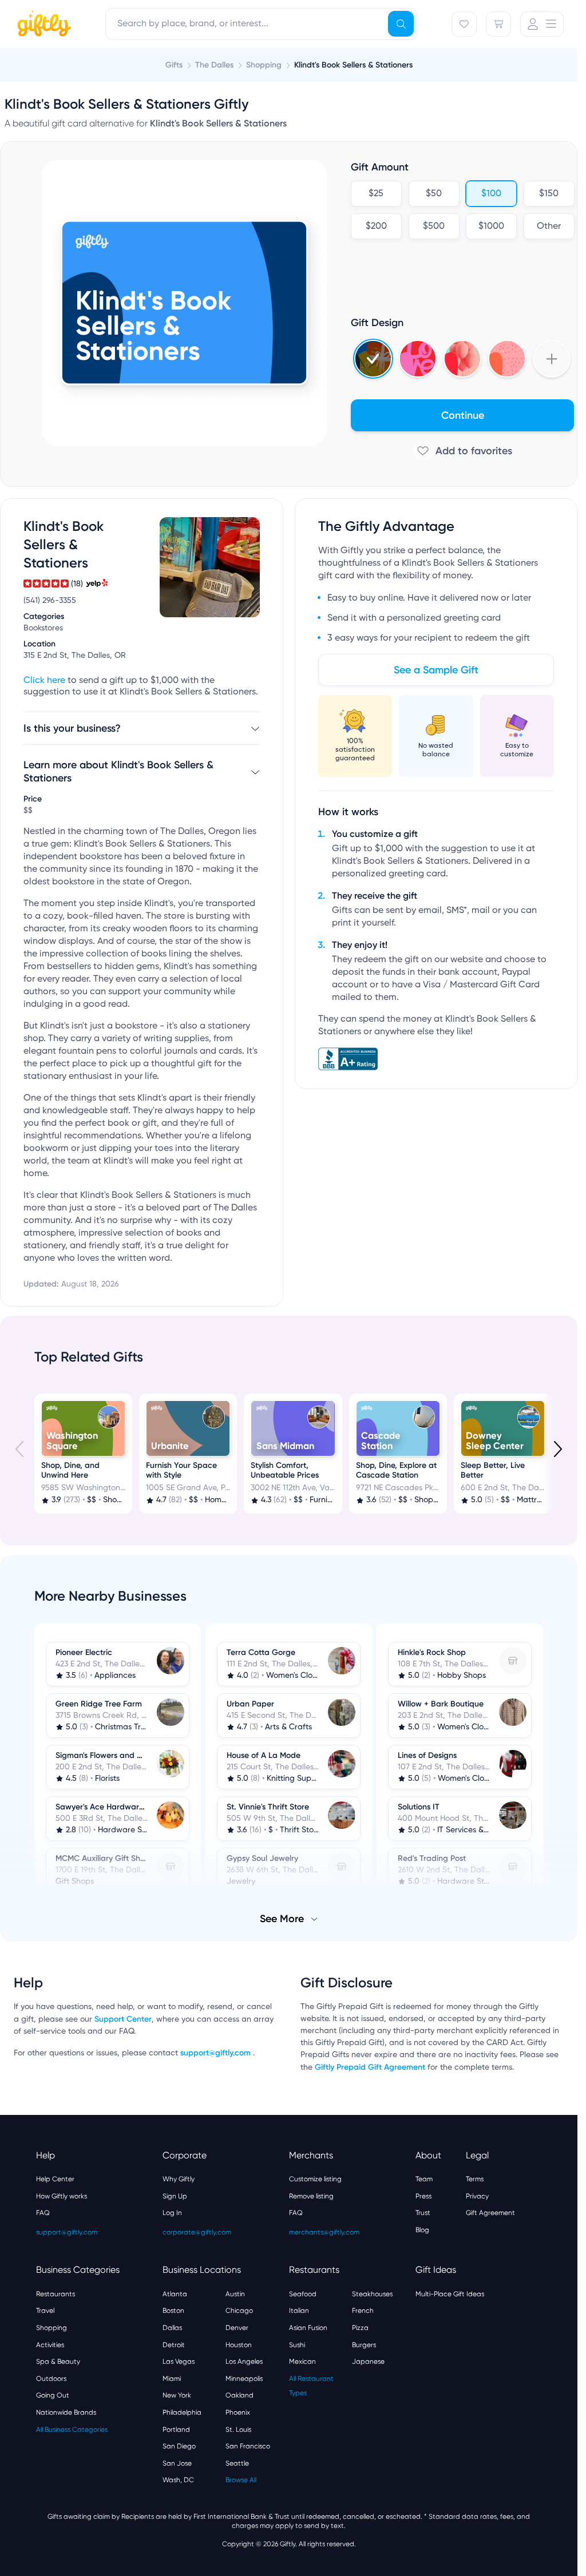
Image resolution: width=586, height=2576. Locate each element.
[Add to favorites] (462, 451)
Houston (239, 2344)
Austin (235, 2293)
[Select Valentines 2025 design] (418, 359)
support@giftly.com (217, 2052)
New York (177, 2394)
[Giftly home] (42, 25)
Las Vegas (179, 2360)
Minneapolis (244, 2377)
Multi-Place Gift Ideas (450, 2293)
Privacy (477, 2195)
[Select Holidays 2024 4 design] (373, 359)
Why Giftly (179, 2178)
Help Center (55, 2178)
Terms (475, 2178)
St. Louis (238, 2428)
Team (424, 2178)
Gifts (174, 65)
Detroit (174, 2344)
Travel (45, 2309)
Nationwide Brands (66, 2411)
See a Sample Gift (436, 670)
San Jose (177, 2462)
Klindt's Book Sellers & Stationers (353, 65)
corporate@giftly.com (197, 2231)
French (363, 2309)
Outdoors (51, 2377)
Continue (463, 415)
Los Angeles (244, 2360)
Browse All (241, 2479)
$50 (434, 194)
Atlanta (175, 2293)
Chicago (239, 2309)
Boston (173, 2309)
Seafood (303, 2293)
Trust (423, 2212)
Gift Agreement (490, 2212)
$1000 (491, 227)
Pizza (360, 2327)
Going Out (53, 2394)
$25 (376, 194)
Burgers (364, 2344)
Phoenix (238, 2411)
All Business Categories (72, 2428)
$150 (549, 194)
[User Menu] (542, 24)
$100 (491, 194)
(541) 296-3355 (50, 601)
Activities (50, 2344)
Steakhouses (372, 2293)
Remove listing (311, 2195)
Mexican (302, 2360)
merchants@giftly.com (324, 2231)
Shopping (52, 2327)
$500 (434, 227)
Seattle (237, 2462)
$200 (376, 227)
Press (423, 2195)
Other (549, 227)
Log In (172, 2212)
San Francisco (248, 2445)
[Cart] (498, 24)
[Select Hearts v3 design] (507, 359)
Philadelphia (182, 2411)
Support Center (123, 2018)
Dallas (172, 2327)
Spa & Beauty (58, 2360)
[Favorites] (464, 24)
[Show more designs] (552, 359)
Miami (172, 2377)
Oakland (239, 2394)
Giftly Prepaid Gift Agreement (370, 2066)
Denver (237, 2327)
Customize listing (315, 2178)
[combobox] (261, 24)
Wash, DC (178, 2479)
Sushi (297, 2344)
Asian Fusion (308, 2327)
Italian (299, 2309)
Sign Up (175, 2195)
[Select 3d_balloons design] (462, 359)
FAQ (43, 2212)
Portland (176, 2428)
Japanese (368, 2360)
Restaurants (56, 2293)
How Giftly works (62, 2195)
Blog (422, 2229)
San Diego (179, 2445)
